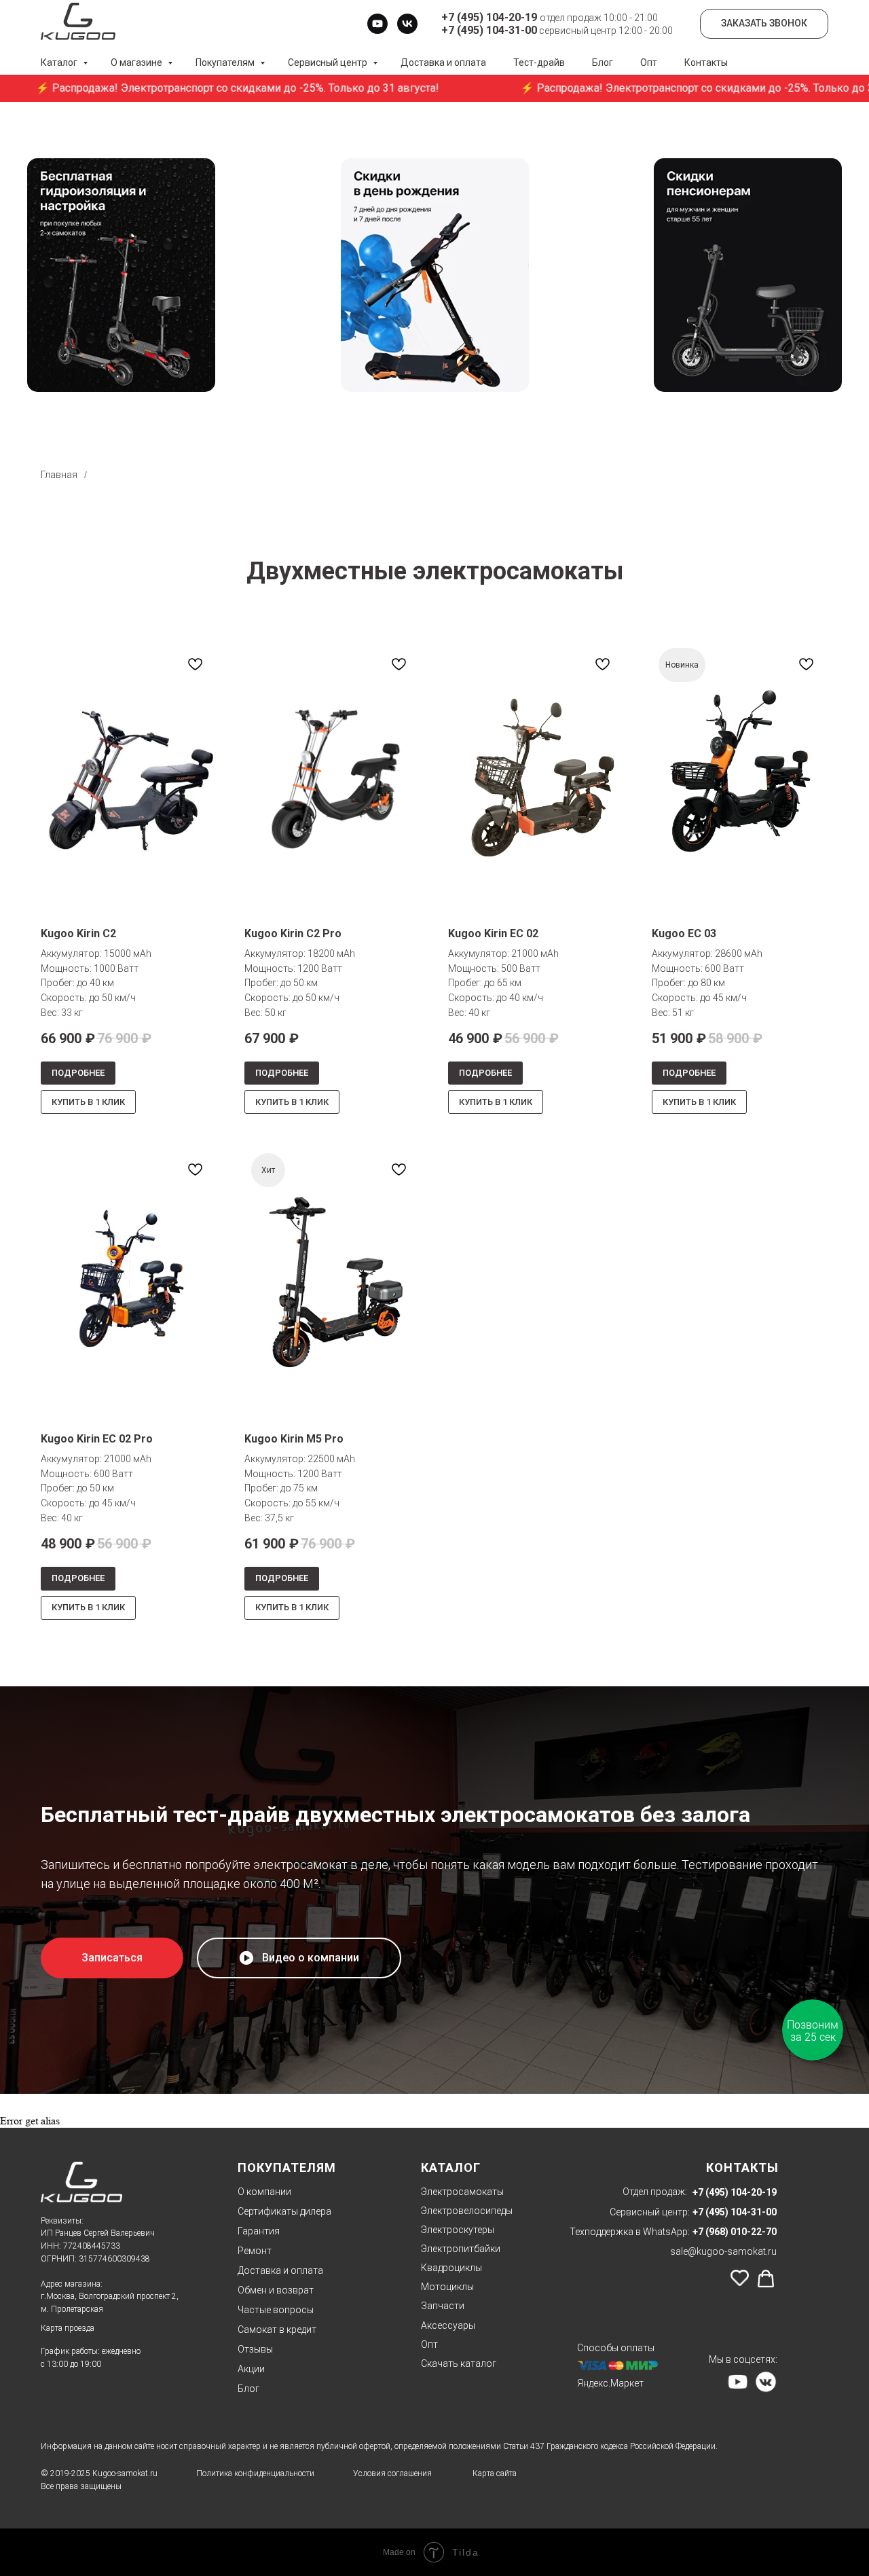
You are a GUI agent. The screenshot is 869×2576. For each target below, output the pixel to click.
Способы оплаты (616, 2348)
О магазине (137, 62)
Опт (649, 62)
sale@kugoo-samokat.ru (723, 2251)
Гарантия (259, 2231)
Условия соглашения (392, 2473)
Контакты (706, 62)
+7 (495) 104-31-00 (735, 2212)
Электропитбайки (461, 2249)
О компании (264, 2192)
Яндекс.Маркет (610, 2383)
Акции (251, 2369)
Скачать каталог (459, 2363)
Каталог (60, 62)
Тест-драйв (539, 62)
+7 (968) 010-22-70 (735, 2232)
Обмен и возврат (276, 2290)
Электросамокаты (462, 2192)
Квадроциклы (451, 2268)
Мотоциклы (447, 2287)
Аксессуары (448, 2325)
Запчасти (443, 2306)
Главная (59, 475)
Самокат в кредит (277, 2329)
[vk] (407, 24)
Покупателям (226, 62)
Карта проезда (68, 2328)
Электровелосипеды (467, 2211)
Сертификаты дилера (284, 2211)
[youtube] (377, 24)
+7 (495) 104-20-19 (735, 2192)
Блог (603, 62)
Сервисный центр (329, 62)
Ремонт (255, 2251)
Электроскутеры (458, 2230)
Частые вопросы (276, 2310)
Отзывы (255, 2349)
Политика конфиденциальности (255, 2473)
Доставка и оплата (443, 62)
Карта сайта (495, 2473)
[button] (112, 1958)
